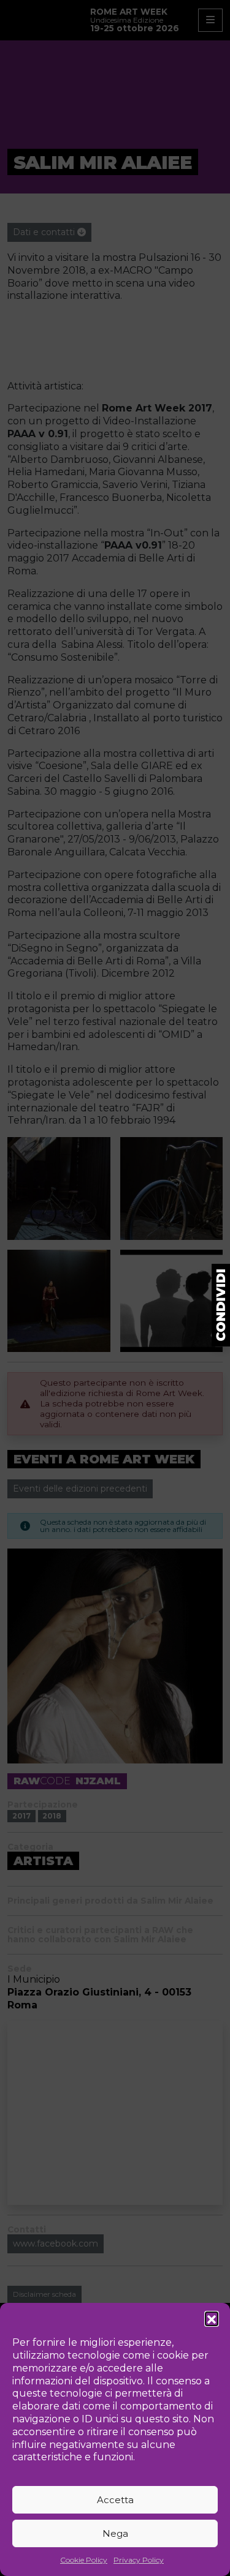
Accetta (115, 2500)
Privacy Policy (139, 2560)
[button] (212, 2318)
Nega (115, 2533)
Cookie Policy (84, 2560)
